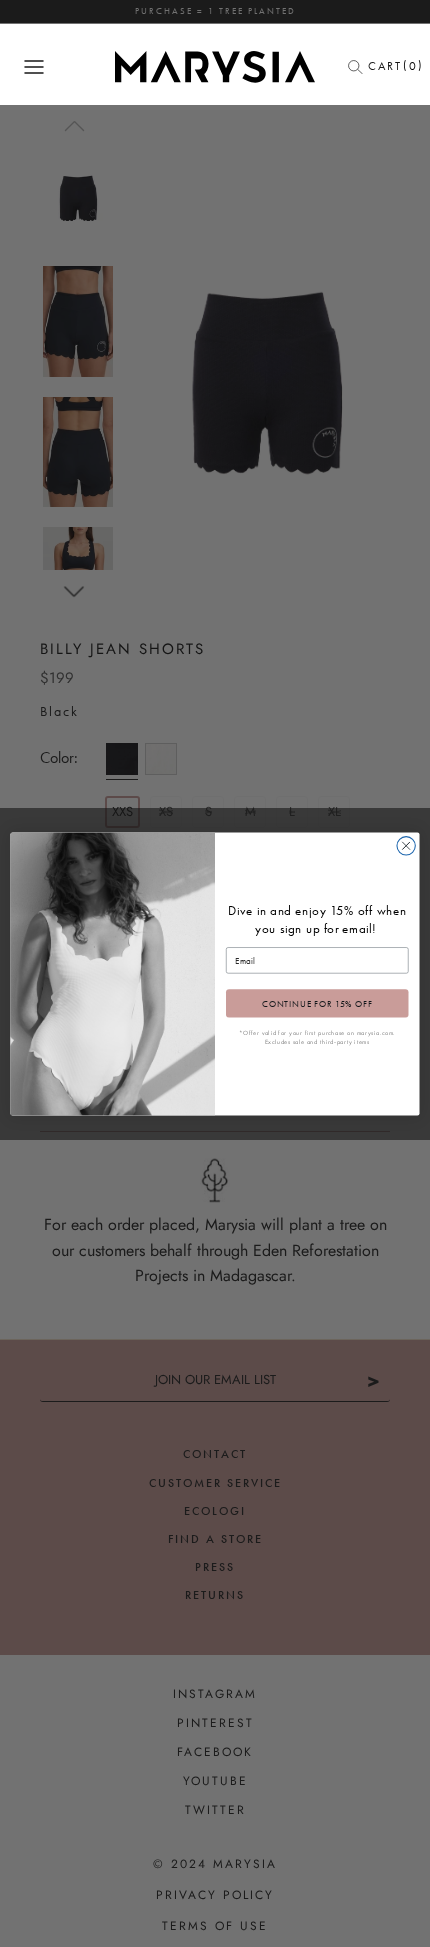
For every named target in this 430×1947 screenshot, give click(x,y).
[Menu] (34, 67)
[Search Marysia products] (361, 67)
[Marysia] (215, 67)
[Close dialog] (406, 845)
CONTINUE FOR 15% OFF (317, 1003)
